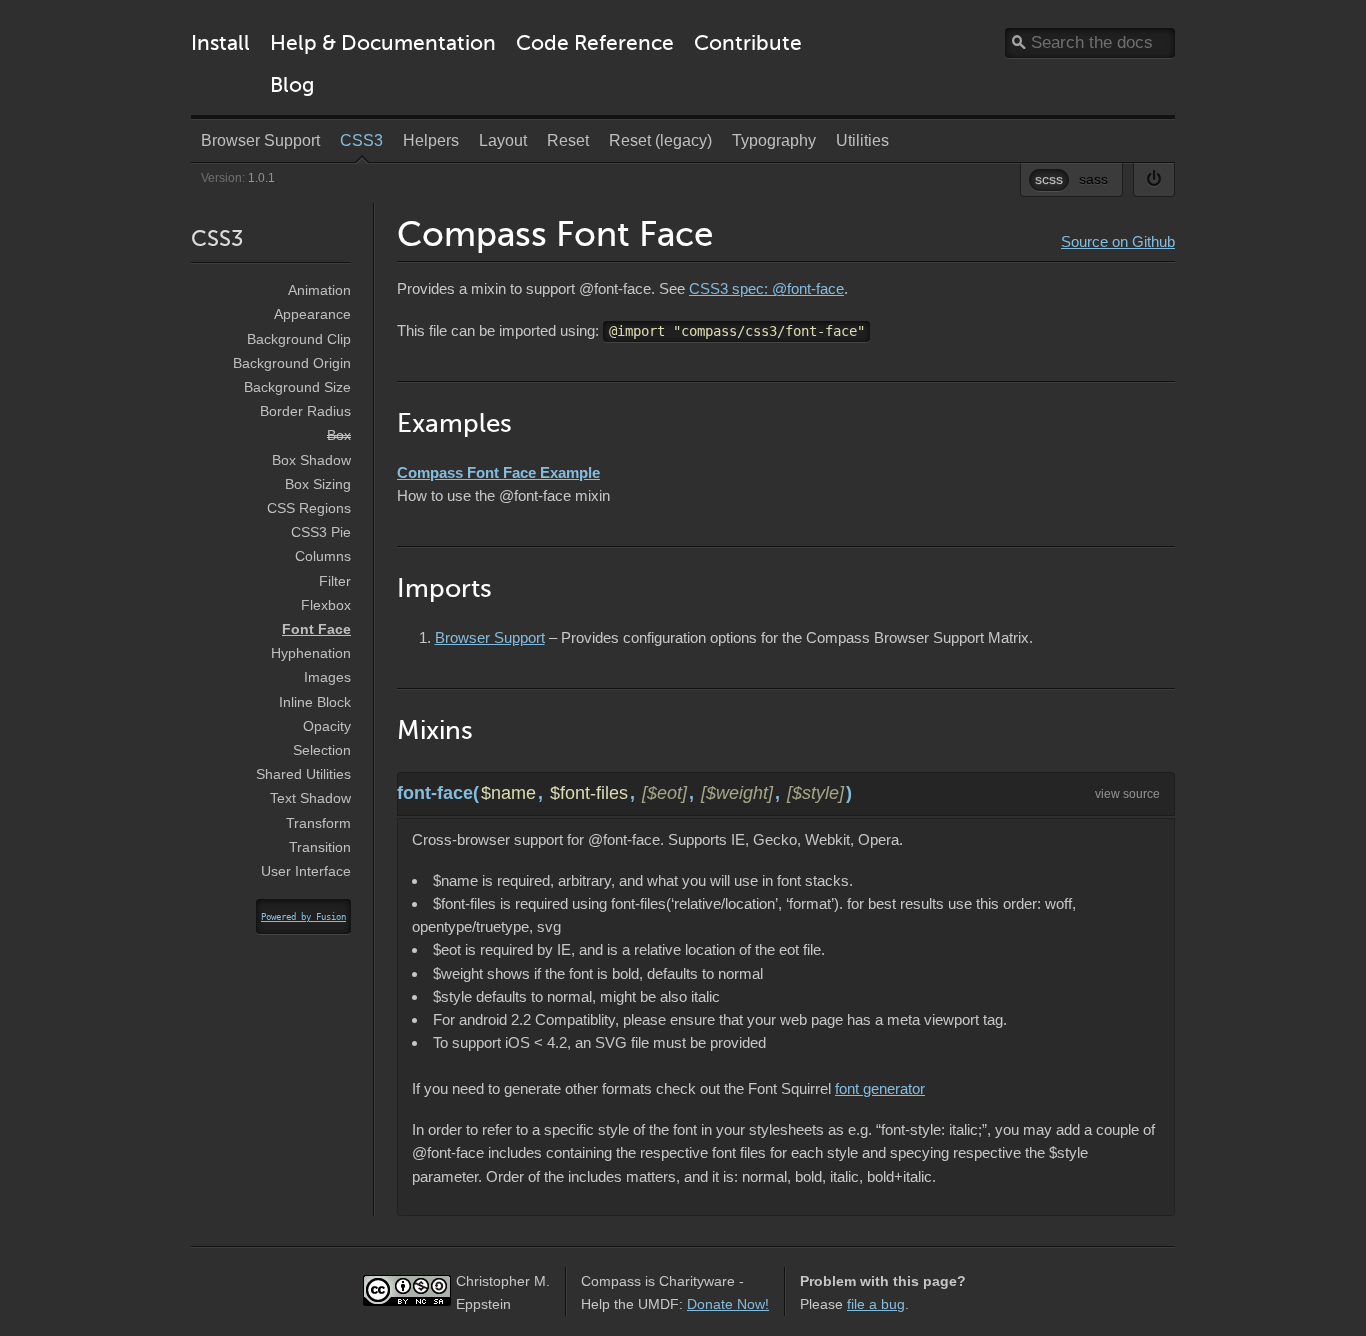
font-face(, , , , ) (624, 793)
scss (1049, 179)
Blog (292, 84)
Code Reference (595, 42)
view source (1127, 794)
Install (220, 42)
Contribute (748, 42)
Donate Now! (728, 1304)
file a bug (876, 1304)
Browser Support (490, 637)
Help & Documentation (383, 42)
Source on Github (1118, 241)
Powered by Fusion (303, 917)
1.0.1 (261, 178)
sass (1093, 179)
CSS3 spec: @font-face (766, 288)
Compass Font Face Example (498, 472)
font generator (880, 1088)
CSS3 (217, 238)
